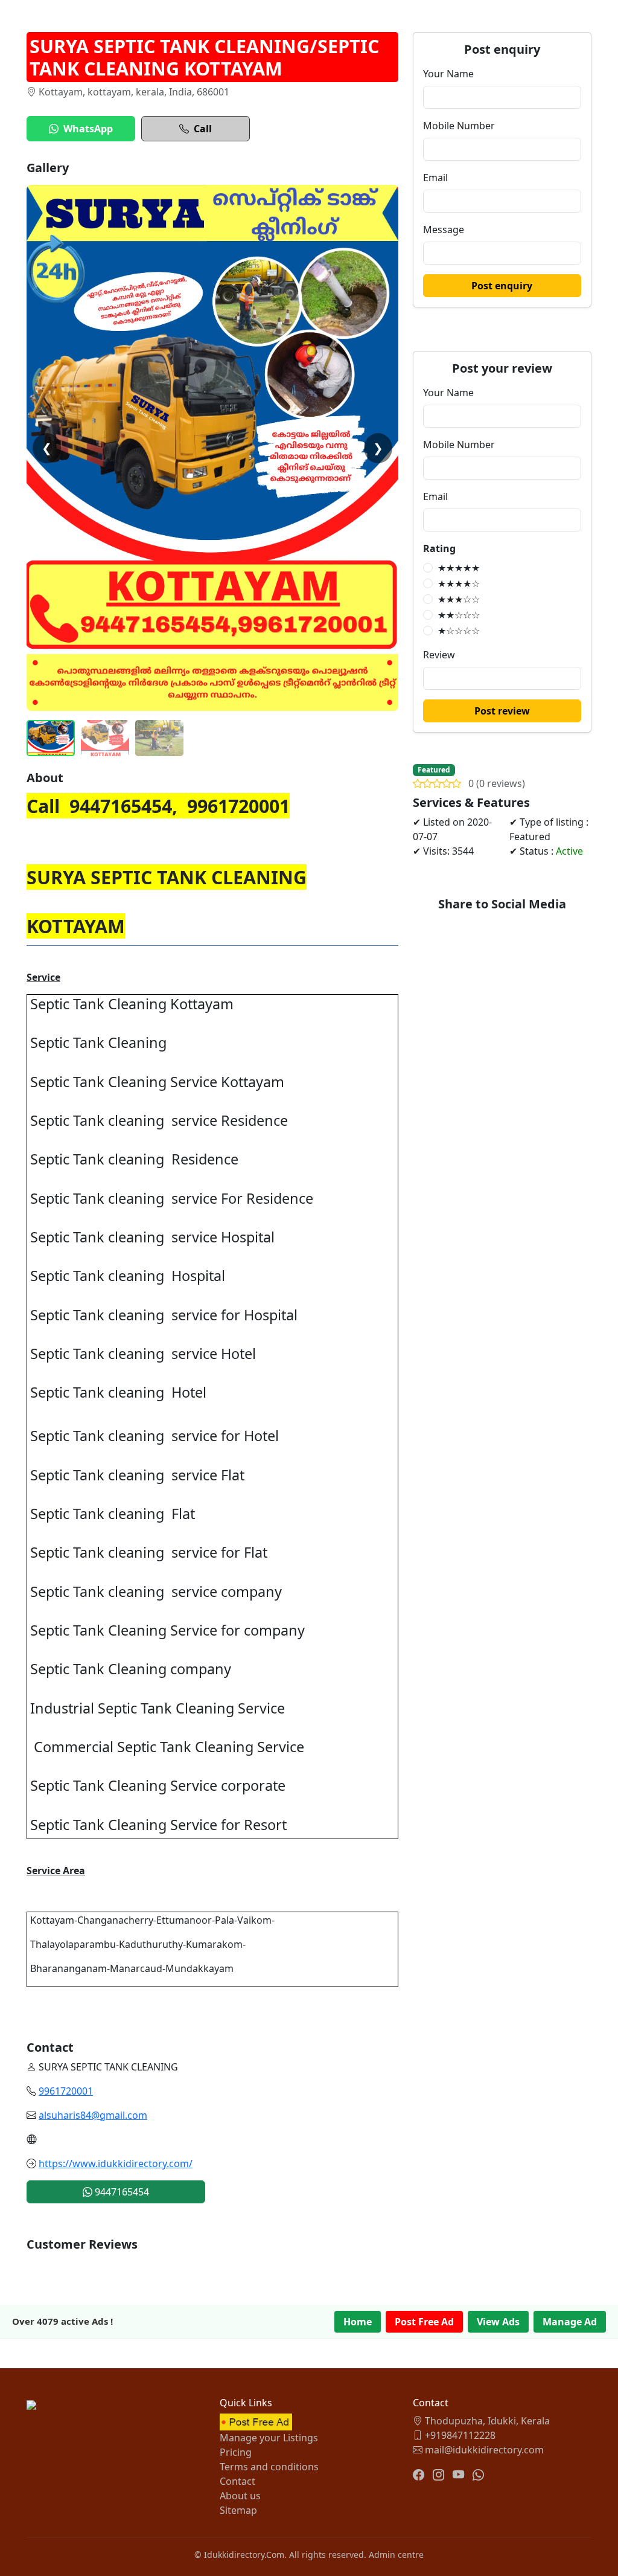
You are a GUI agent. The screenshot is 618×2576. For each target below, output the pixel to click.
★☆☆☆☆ (459, 631)
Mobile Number (459, 126)
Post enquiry (502, 286)
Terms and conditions (269, 2467)
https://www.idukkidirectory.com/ (116, 2163)
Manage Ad (570, 2322)
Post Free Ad (424, 2322)
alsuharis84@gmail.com (93, 2115)
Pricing (236, 2452)
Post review (502, 711)
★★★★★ (459, 568)
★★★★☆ (459, 583)
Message (444, 230)
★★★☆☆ (459, 599)
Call (203, 129)
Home (358, 2322)
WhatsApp (88, 129)
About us (240, 2496)
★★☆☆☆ (459, 615)
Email (435, 178)
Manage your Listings (269, 2438)
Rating (439, 548)
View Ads (498, 2322)
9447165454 (121, 2192)
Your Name (448, 74)
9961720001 (66, 2091)
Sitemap (238, 2510)
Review (439, 655)
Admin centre (396, 2555)
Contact (237, 2481)
